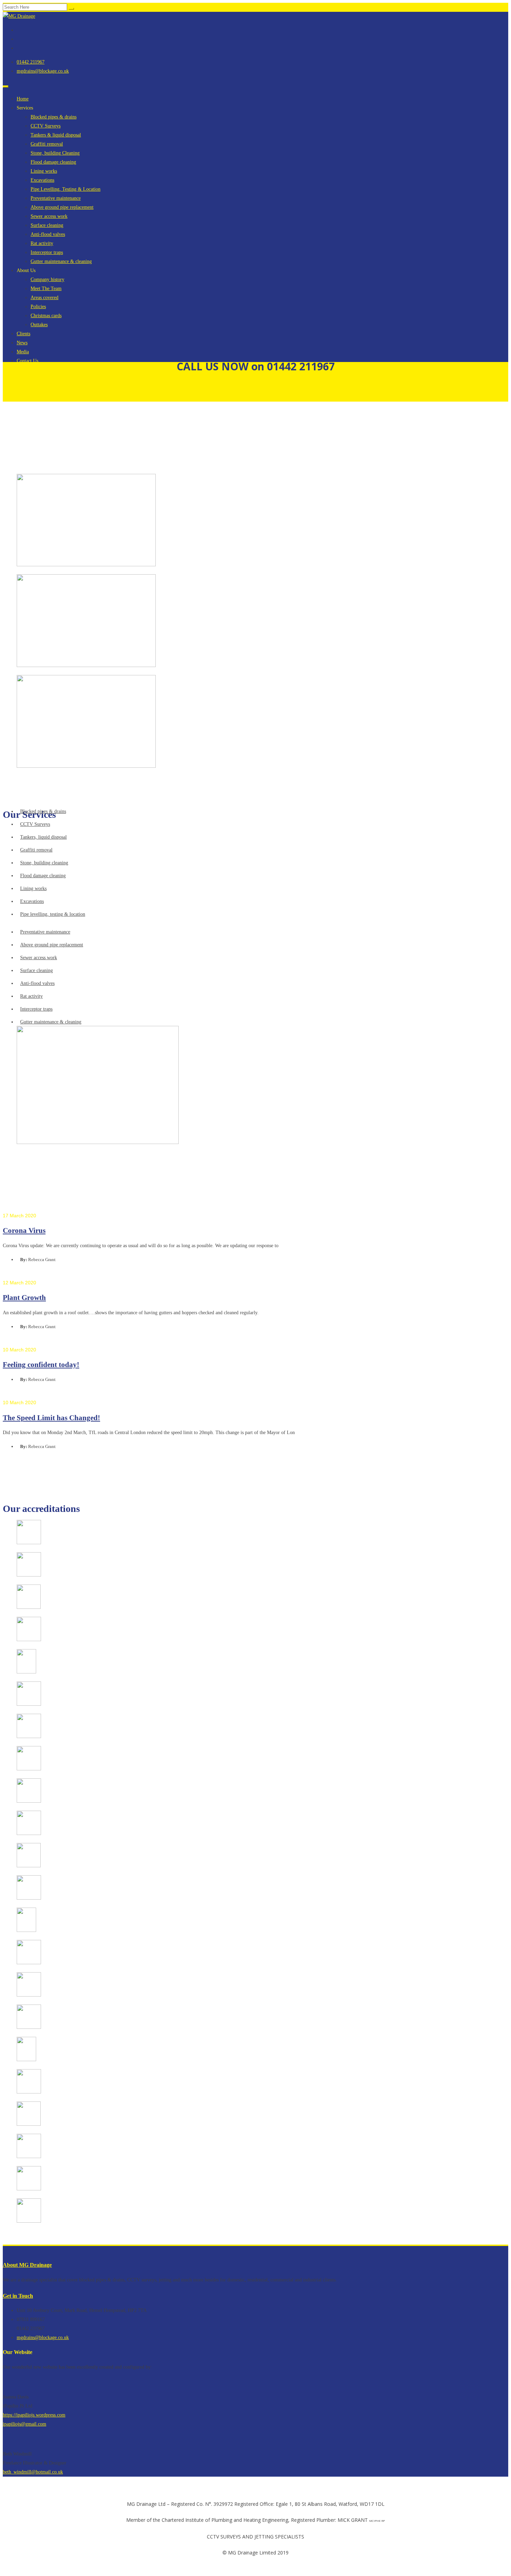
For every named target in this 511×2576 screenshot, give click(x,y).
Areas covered (44, 298)
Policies (38, 307)
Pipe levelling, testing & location (53, 914)
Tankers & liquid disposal (56, 135)
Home (23, 99)
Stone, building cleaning (44, 863)
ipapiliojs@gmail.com (25, 2424)
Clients (23, 334)
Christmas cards (46, 316)
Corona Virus (24, 1231)
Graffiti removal (47, 144)
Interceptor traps (47, 252)
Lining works (44, 171)
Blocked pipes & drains (54, 117)
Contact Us (27, 361)
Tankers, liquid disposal (43, 837)
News (22, 343)
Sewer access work (49, 216)
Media (23, 352)
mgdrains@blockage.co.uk (43, 71)
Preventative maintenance (56, 198)
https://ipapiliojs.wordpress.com (34, 2415)
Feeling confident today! (41, 1365)
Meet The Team (46, 289)
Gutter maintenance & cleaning (61, 261)
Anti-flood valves (48, 234)
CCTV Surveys (46, 126)
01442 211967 (31, 62)
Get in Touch (18, 2296)
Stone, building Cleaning (55, 153)
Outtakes (39, 325)
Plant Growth (24, 1298)
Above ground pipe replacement (62, 207)
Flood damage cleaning (53, 162)
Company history (47, 279)
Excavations (42, 180)
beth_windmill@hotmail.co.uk (33, 2472)
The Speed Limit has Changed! (51, 1418)
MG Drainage (31, 426)
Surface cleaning (47, 225)
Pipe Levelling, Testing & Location (66, 189)
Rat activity (42, 243)
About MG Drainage (27, 2265)
